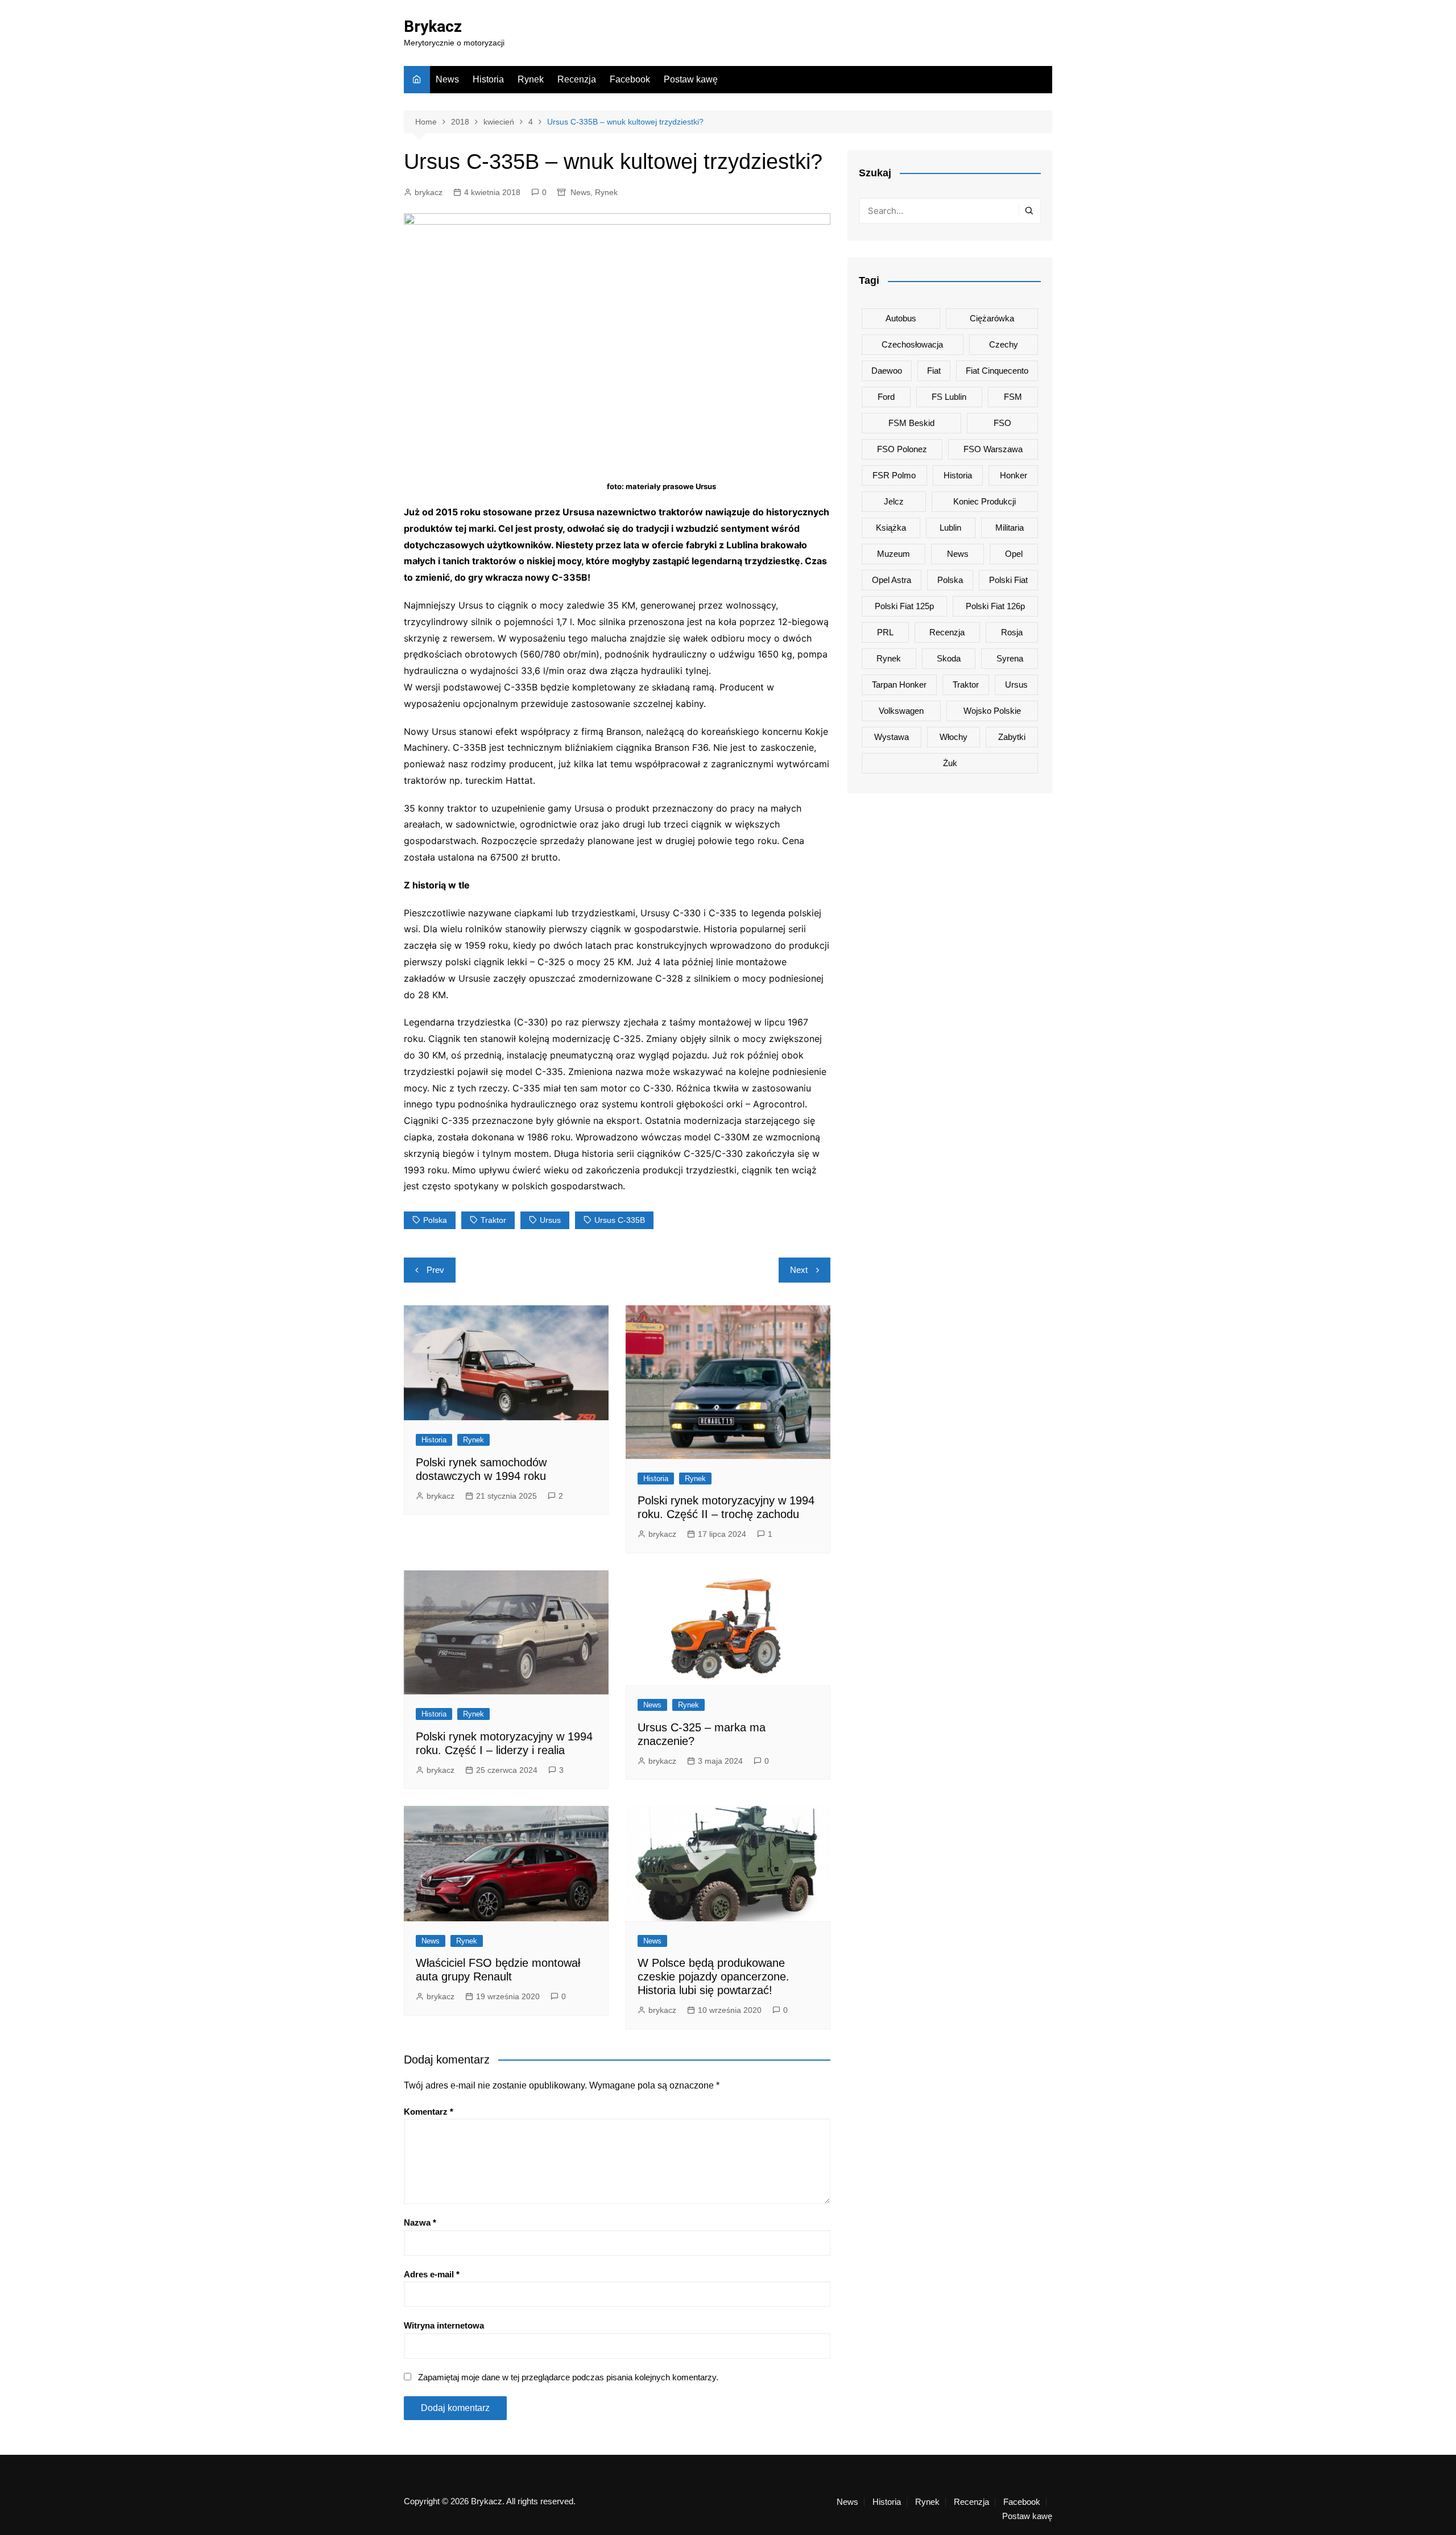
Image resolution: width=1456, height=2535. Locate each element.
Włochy (954, 737)
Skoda (949, 658)
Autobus (901, 318)
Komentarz (429, 2112)
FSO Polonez (902, 449)
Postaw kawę (691, 79)
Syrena (1010, 658)
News (447, 79)
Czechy (1004, 344)
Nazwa (420, 2222)
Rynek (531, 79)
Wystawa (892, 737)
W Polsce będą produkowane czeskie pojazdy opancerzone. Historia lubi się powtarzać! (713, 1976)
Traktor (493, 1220)
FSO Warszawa (993, 449)
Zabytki (1012, 737)
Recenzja (577, 79)
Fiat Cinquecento (997, 371)
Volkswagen (901, 711)
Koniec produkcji (985, 501)
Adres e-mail (432, 2274)
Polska (435, 1220)
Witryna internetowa (444, 2325)
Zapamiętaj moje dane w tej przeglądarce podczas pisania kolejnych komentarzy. (568, 2377)
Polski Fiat (1008, 580)
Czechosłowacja (912, 344)
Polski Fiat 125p (904, 606)
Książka (891, 528)
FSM (1013, 397)
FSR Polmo (894, 475)
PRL (885, 632)
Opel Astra (892, 580)
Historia (488, 79)
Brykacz (433, 26)
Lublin (950, 528)
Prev (435, 1270)
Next (799, 1270)
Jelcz (894, 501)
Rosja (1012, 632)
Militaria (1010, 528)
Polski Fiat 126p (995, 606)
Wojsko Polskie (992, 711)
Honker (1014, 475)
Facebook (630, 79)
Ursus (550, 1220)
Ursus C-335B (620, 1220)
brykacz (429, 192)
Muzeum (894, 554)
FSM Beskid (911, 423)
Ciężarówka (992, 318)
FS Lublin (949, 397)
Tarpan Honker (899, 685)
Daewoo (887, 371)
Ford (886, 397)
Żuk (950, 763)
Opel (1014, 554)
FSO (1002, 423)
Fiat (934, 371)
